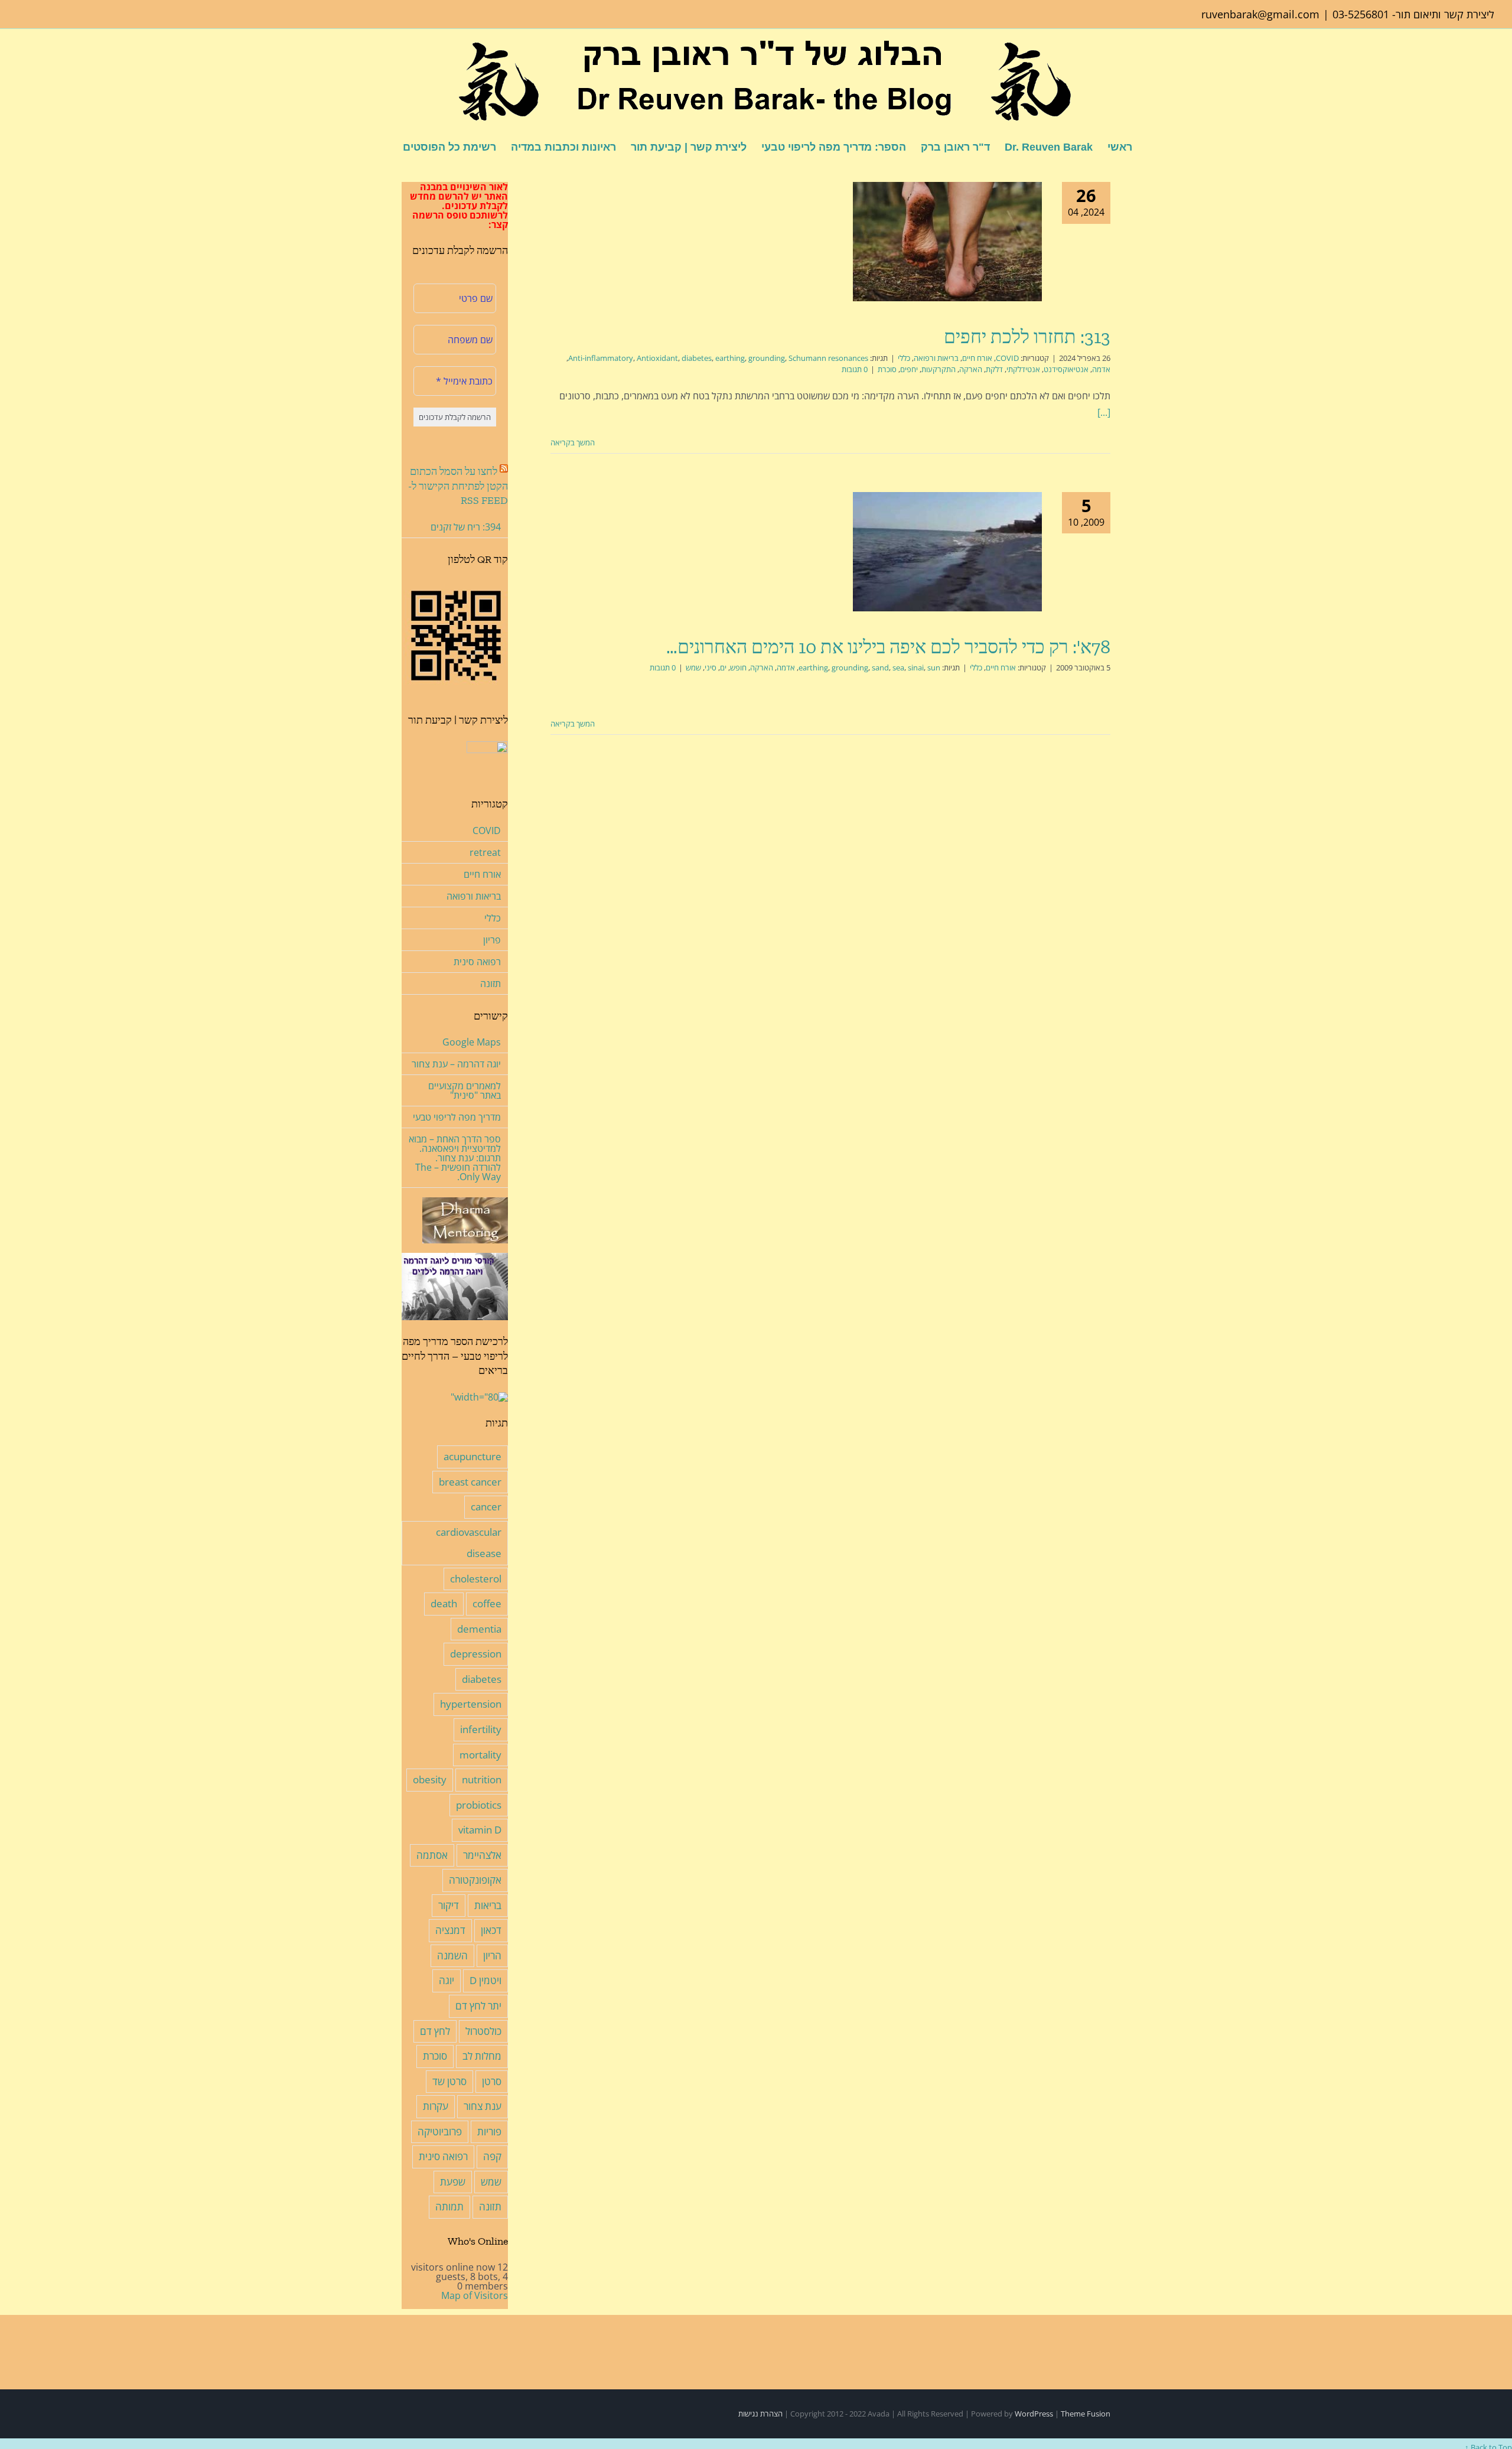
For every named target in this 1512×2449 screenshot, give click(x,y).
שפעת (453, 2182)
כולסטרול (483, 2031)
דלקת (994, 369)
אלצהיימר (482, 1855)
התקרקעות (939, 369)
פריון (492, 940)
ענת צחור (483, 2106)
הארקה (971, 369)
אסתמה (432, 1855)
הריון (492, 1955)
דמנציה (450, 1930)
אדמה (1101, 369)
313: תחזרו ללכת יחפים (1027, 337)
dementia (479, 1629)
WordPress (1034, 2414)
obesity (430, 1779)
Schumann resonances (828, 358)
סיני (711, 667)
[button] (384, 146)
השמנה (452, 1955)
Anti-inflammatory (601, 358)
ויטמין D (485, 1980)
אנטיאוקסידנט (1066, 369)
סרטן (492, 2081)
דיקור (449, 1905)
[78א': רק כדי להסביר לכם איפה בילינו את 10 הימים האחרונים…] (947, 552)
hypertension (471, 1704)
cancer (486, 1507)
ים (723, 667)
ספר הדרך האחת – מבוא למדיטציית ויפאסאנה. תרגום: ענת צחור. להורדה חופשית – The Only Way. (455, 1158)
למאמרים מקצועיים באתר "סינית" (465, 1090)
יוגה (447, 1980)
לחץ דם (435, 2031)
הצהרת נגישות (760, 2414)
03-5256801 (1361, 14)
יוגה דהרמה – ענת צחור (456, 1064)
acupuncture (472, 1456)
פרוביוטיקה (440, 2132)
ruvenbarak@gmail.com (1260, 14)
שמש (693, 667)
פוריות (489, 2132)
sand (880, 667)
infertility (481, 1729)
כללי (904, 358)
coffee (487, 1603)
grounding (767, 358)
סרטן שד (449, 2081)
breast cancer (470, 1482)
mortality (480, 1755)
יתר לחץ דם (478, 2006)
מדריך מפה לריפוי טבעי (457, 1117)
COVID (1007, 358)
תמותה (449, 2207)
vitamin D (480, 1830)
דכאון (491, 1930)
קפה (492, 2156)
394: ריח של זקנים (466, 527)
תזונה (491, 983)
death (444, 1603)
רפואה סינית (477, 962)
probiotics (479, 1805)
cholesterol (476, 1579)
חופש (738, 667)
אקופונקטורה (475, 1880)
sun (934, 667)
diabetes (697, 358)
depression (476, 1654)
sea (898, 667)
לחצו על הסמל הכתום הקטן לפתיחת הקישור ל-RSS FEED (458, 486)
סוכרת (887, 369)
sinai (916, 667)
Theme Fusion (1086, 2414)
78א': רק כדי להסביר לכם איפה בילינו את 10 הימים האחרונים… (888, 647)
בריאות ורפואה (936, 358)
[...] (1104, 412)
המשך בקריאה (573, 442)
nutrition (482, 1779)
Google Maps (472, 1042)
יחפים (909, 369)
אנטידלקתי (1023, 369)
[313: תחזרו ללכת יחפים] (947, 242)
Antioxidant (657, 358)
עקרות (436, 2106)
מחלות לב (482, 2056)
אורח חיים (977, 358)
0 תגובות (855, 369)
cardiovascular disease (469, 1543)
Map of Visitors (475, 2295)
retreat (485, 852)
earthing (730, 358)
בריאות (488, 1905)
